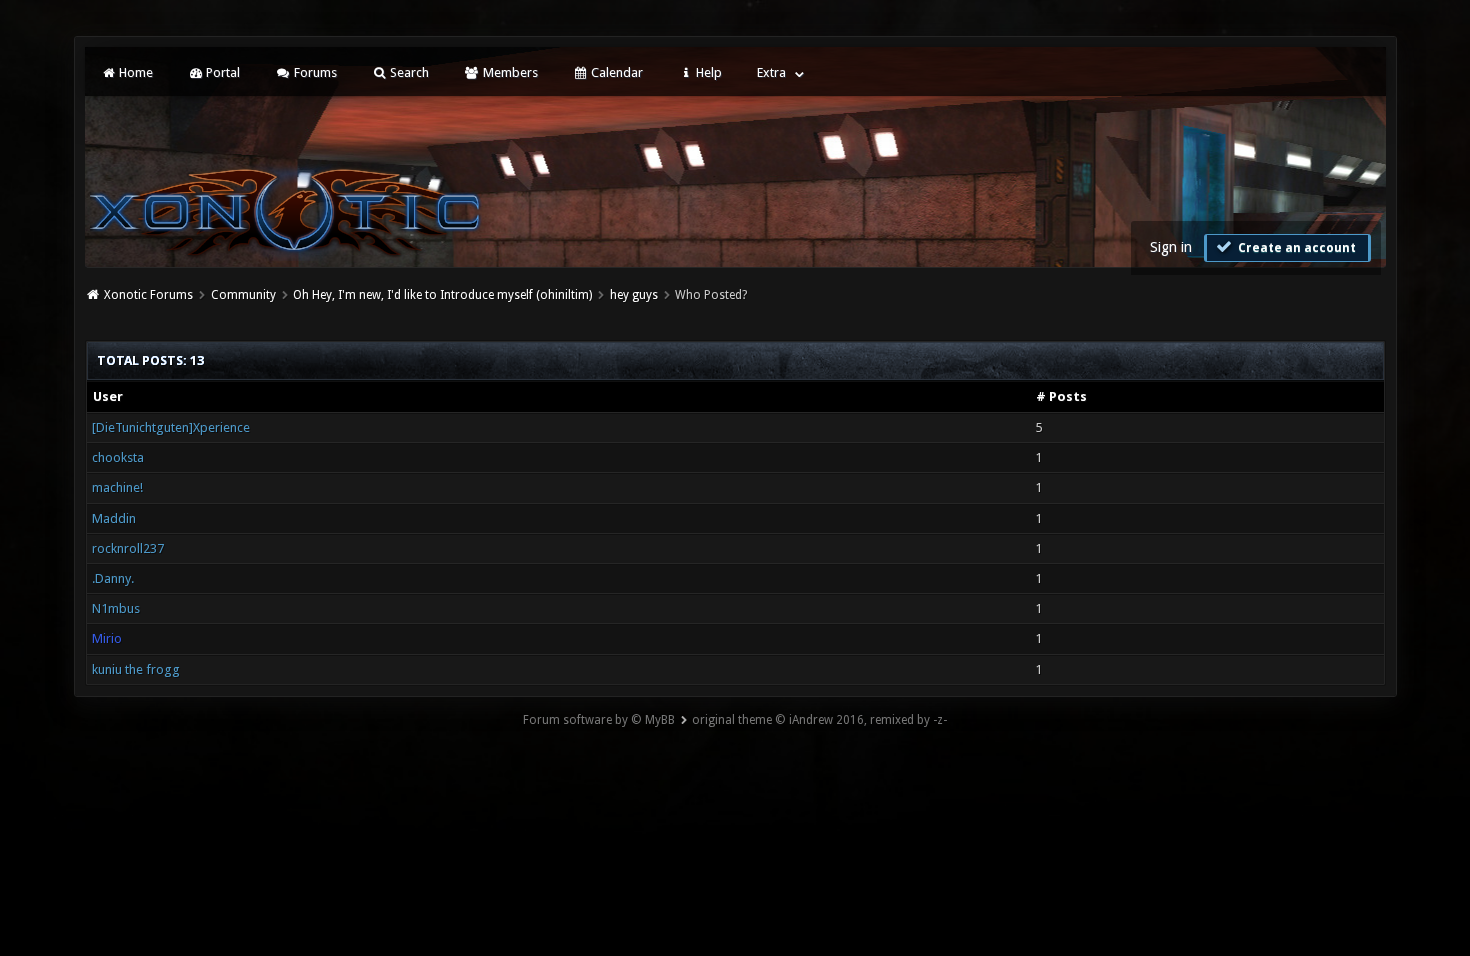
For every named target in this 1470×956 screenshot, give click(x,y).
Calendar (615, 72)
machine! (117, 487)
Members (509, 72)
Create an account (1295, 248)
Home (134, 72)
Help (707, 72)
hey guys (634, 295)
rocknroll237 (128, 548)
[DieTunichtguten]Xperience (171, 427)
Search (408, 72)
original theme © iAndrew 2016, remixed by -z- (819, 720)
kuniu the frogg (136, 669)
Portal (221, 72)
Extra (771, 72)
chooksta (118, 457)
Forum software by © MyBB (599, 720)
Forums (314, 72)
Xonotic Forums (148, 295)
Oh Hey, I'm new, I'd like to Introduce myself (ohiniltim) (442, 295)
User (108, 396)
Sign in (1171, 247)
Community (243, 295)
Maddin (114, 518)
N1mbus (116, 608)
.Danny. (113, 578)
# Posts (1061, 396)
